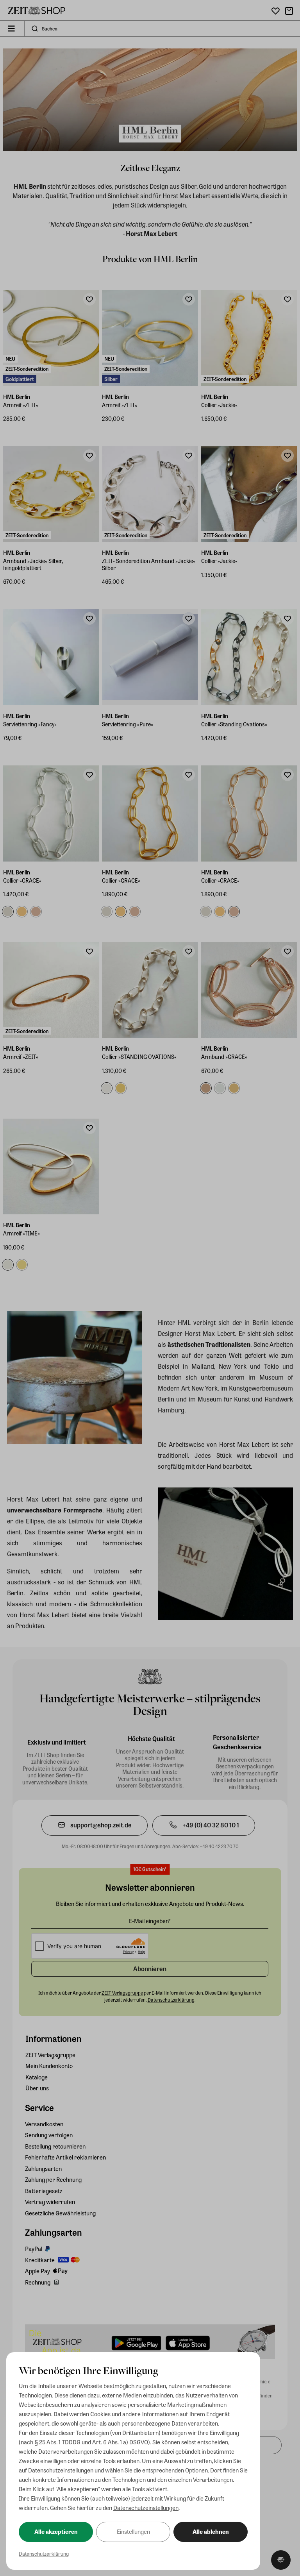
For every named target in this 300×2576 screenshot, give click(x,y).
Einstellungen (133, 2531)
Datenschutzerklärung (44, 2554)
